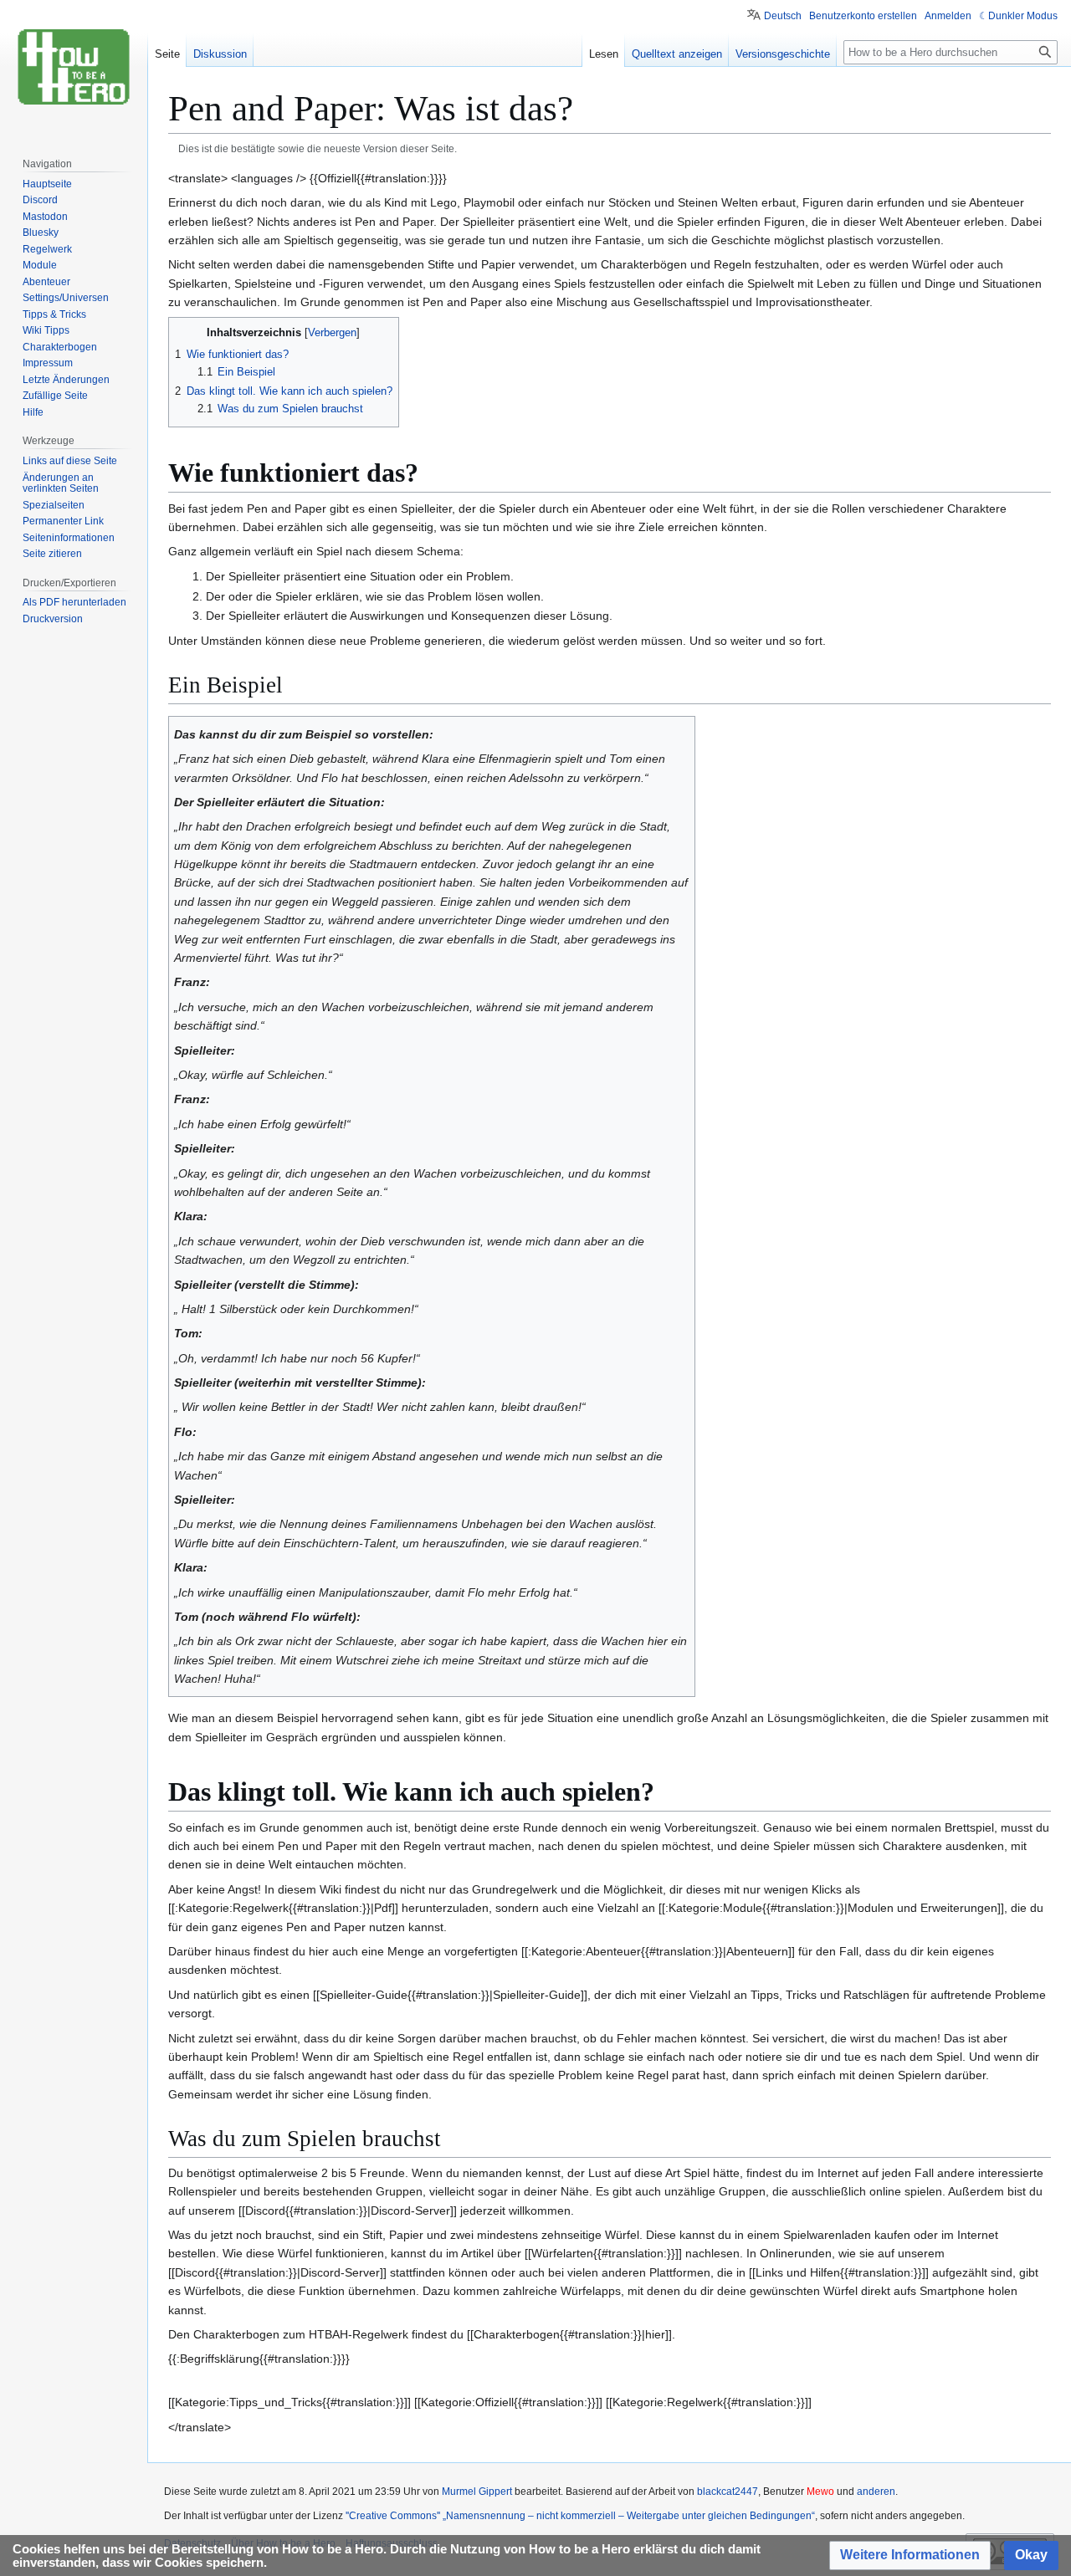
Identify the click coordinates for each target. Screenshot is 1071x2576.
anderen (876, 2492)
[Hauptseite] (74, 67)
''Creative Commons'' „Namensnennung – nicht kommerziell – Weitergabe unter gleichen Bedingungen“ (580, 2516)
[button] (910, 2556)
